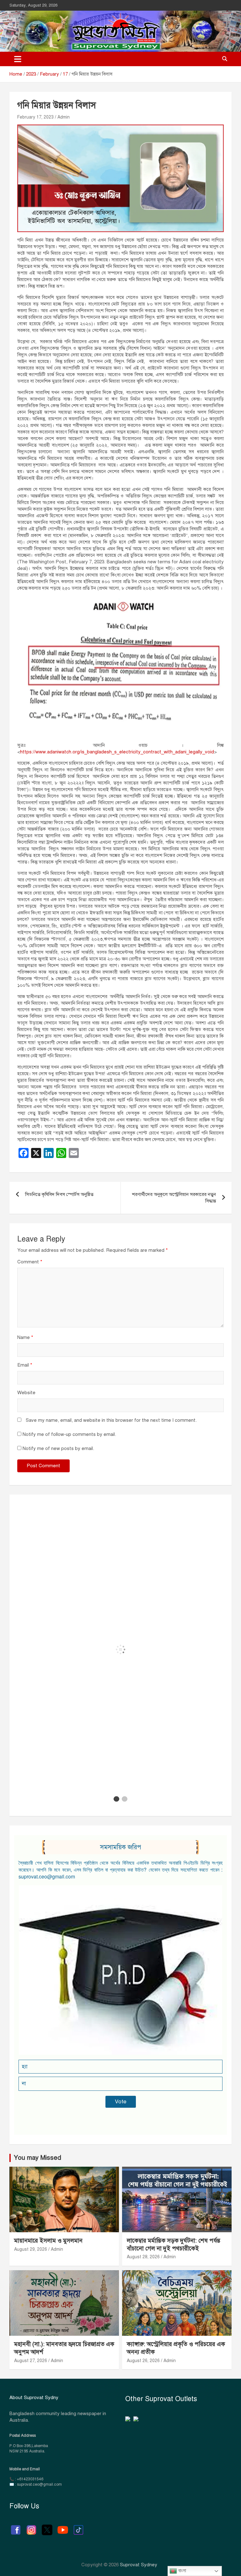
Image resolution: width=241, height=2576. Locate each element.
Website (26, 1393)
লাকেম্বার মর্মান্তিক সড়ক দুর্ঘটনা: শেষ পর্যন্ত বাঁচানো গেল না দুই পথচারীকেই (174, 2244)
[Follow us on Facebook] (16, 2527)
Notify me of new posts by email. (58, 1448)
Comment (30, 1262)
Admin (64, 117)
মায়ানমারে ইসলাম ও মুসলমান (48, 2241)
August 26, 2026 (143, 2361)
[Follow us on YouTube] (63, 2527)
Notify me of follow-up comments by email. (69, 1434)
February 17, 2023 (35, 117)
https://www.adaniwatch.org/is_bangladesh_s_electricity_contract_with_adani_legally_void (117, 752)
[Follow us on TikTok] (78, 2527)
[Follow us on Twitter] (47, 2527)
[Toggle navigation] (18, 59)
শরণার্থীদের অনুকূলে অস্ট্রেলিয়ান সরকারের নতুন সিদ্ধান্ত (174, 1198)
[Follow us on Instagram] (31, 2527)
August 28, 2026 (143, 2257)
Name (25, 1337)
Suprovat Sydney (139, 2565)
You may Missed (37, 2158)
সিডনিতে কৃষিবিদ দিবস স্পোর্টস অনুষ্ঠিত (59, 1194)
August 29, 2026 (31, 2249)
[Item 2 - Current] (125, 1799)
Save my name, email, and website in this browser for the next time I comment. (111, 1420)
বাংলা (182, 2571)
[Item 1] (116, 1799)
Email (25, 1365)
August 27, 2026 (31, 2361)
